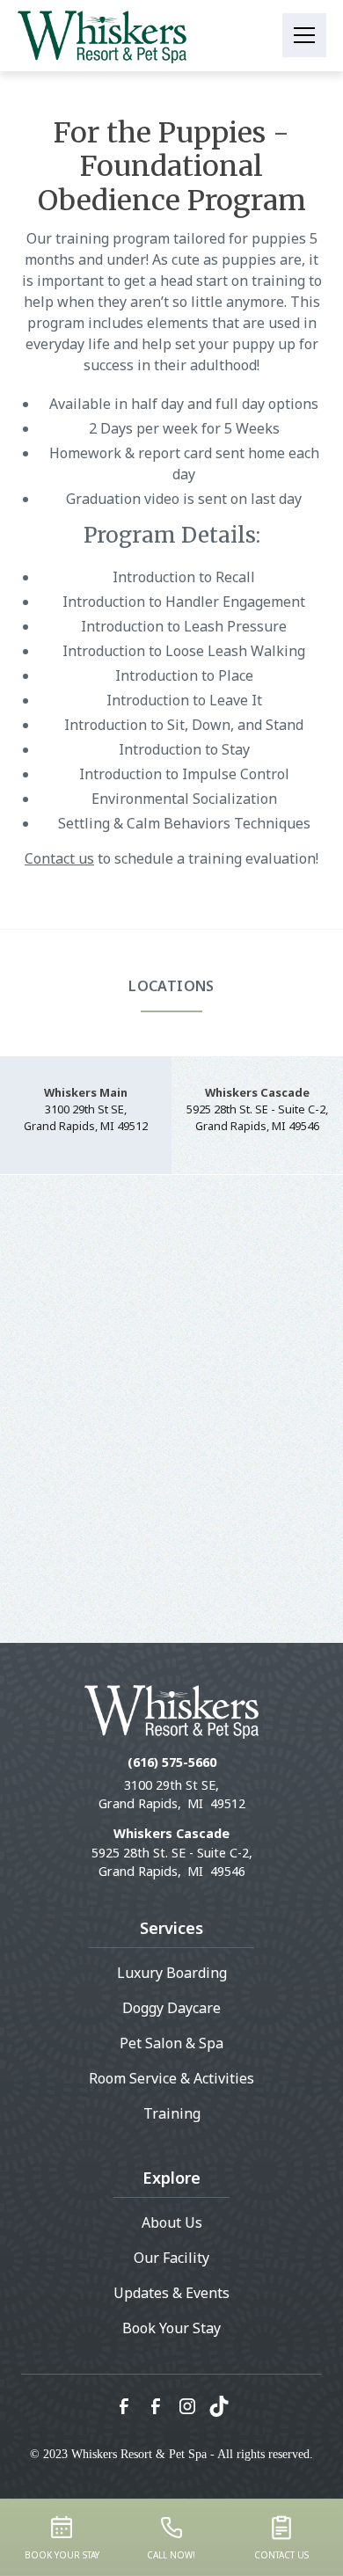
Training (172, 2113)
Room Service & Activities (171, 2078)
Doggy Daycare (171, 2008)
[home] (102, 35)
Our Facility (171, 2258)
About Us (172, 2222)
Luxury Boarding (172, 1973)
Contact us (59, 858)
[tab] (86, 1116)
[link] (124, 2406)
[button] (304, 35)
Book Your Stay (171, 2328)
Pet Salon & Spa (171, 2043)
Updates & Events (171, 2293)
